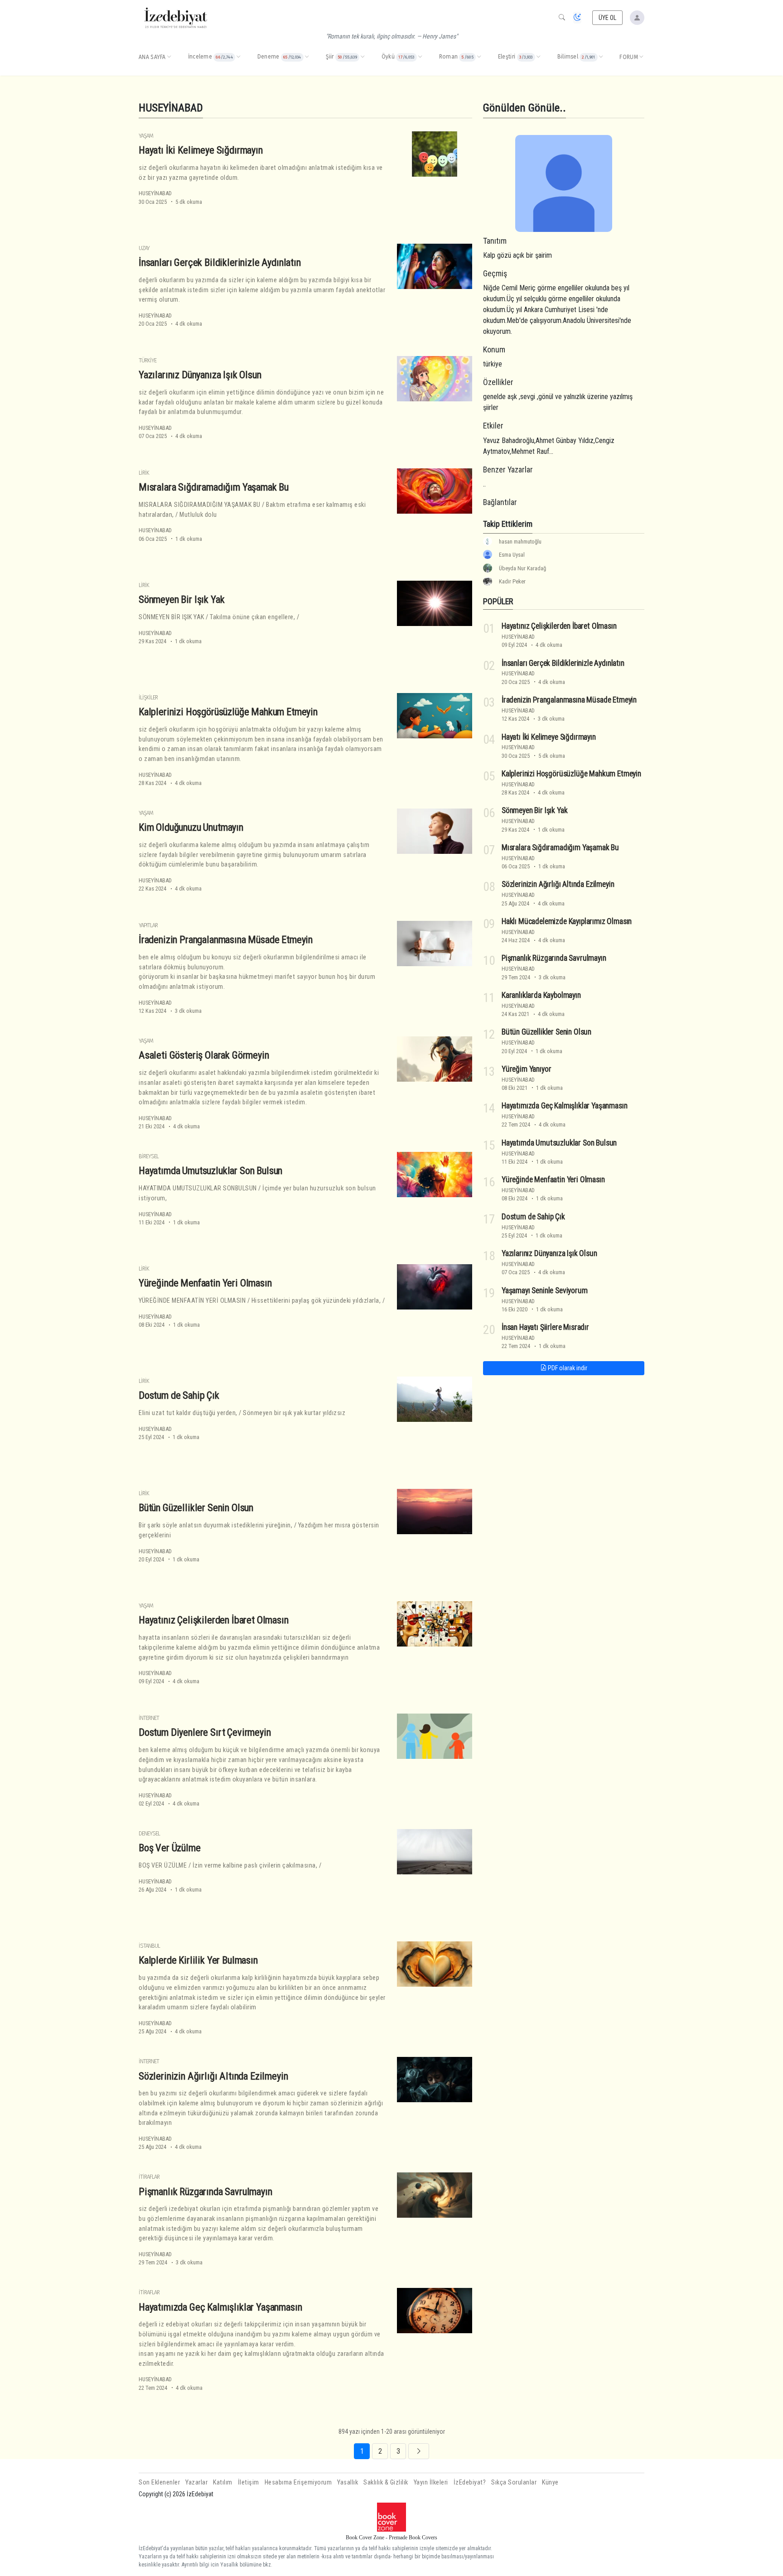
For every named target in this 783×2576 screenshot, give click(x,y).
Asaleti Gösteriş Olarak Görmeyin (204, 1055)
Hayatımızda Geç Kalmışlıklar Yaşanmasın (220, 2307)
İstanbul (149, 1946)
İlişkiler (148, 697)
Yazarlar (196, 2482)
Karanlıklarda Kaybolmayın (541, 995)
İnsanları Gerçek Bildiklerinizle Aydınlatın (220, 262)
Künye (550, 2482)
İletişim (249, 2482)
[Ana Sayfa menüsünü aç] (169, 57)
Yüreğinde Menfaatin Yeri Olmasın (205, 1283)
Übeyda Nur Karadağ (522, 568)
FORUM (629, 57)
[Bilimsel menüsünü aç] (601, 57)
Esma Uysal (512, 555)
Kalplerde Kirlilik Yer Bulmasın (198, 1960)
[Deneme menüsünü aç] (307, 57)
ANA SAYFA (152, 57)
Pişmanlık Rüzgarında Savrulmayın (205, 2191)
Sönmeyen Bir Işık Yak (181, 599)
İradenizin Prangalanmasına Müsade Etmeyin (226, 939)
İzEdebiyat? (470, 2482)
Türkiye (147, 360)
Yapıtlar (148, 925)
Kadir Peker (512, 581)
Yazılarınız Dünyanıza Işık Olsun (200, 375)
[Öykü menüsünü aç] (420, 57)
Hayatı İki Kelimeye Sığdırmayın (201, 150)
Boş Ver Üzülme (170, 1848)
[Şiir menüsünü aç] (362, 57)
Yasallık (348, 2482)
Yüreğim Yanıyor (526, 1069)
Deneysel (149, 1833)
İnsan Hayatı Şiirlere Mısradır (545, 1327)
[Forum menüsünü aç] (641, 57)
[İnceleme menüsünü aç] (238, 57)
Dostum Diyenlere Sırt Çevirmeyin (205, 1732)
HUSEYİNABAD (155, 193)
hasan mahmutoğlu (520, 542)
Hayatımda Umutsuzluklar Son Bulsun (210, 1170)
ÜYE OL (608, 18)
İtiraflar (149, 2177)
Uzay (144, 248)
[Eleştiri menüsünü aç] (538, 57)
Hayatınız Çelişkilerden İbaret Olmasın (214, 1620)
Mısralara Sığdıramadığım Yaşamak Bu (214, 487)
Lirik (144, 473)
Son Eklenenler (159, 2482)
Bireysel (149, 1156)
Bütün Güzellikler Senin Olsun (196, 1507)
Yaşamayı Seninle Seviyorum (545, 1290)
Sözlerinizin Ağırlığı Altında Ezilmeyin (213, 2075)
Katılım (223, 2482)
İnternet (149, 1718)
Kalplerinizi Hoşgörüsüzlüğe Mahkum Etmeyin (228, 712)
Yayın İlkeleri (431, 2482)
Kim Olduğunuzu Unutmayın (191, 827)
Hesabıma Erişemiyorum (298, 2482)
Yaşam (146, 136)
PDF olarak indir (567, 1368)
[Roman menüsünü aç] (479, 57)
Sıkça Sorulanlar (514, 2482)
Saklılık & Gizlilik (386, 2482)
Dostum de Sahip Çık (179, 1395)
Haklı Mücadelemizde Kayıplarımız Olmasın (567, 921)
